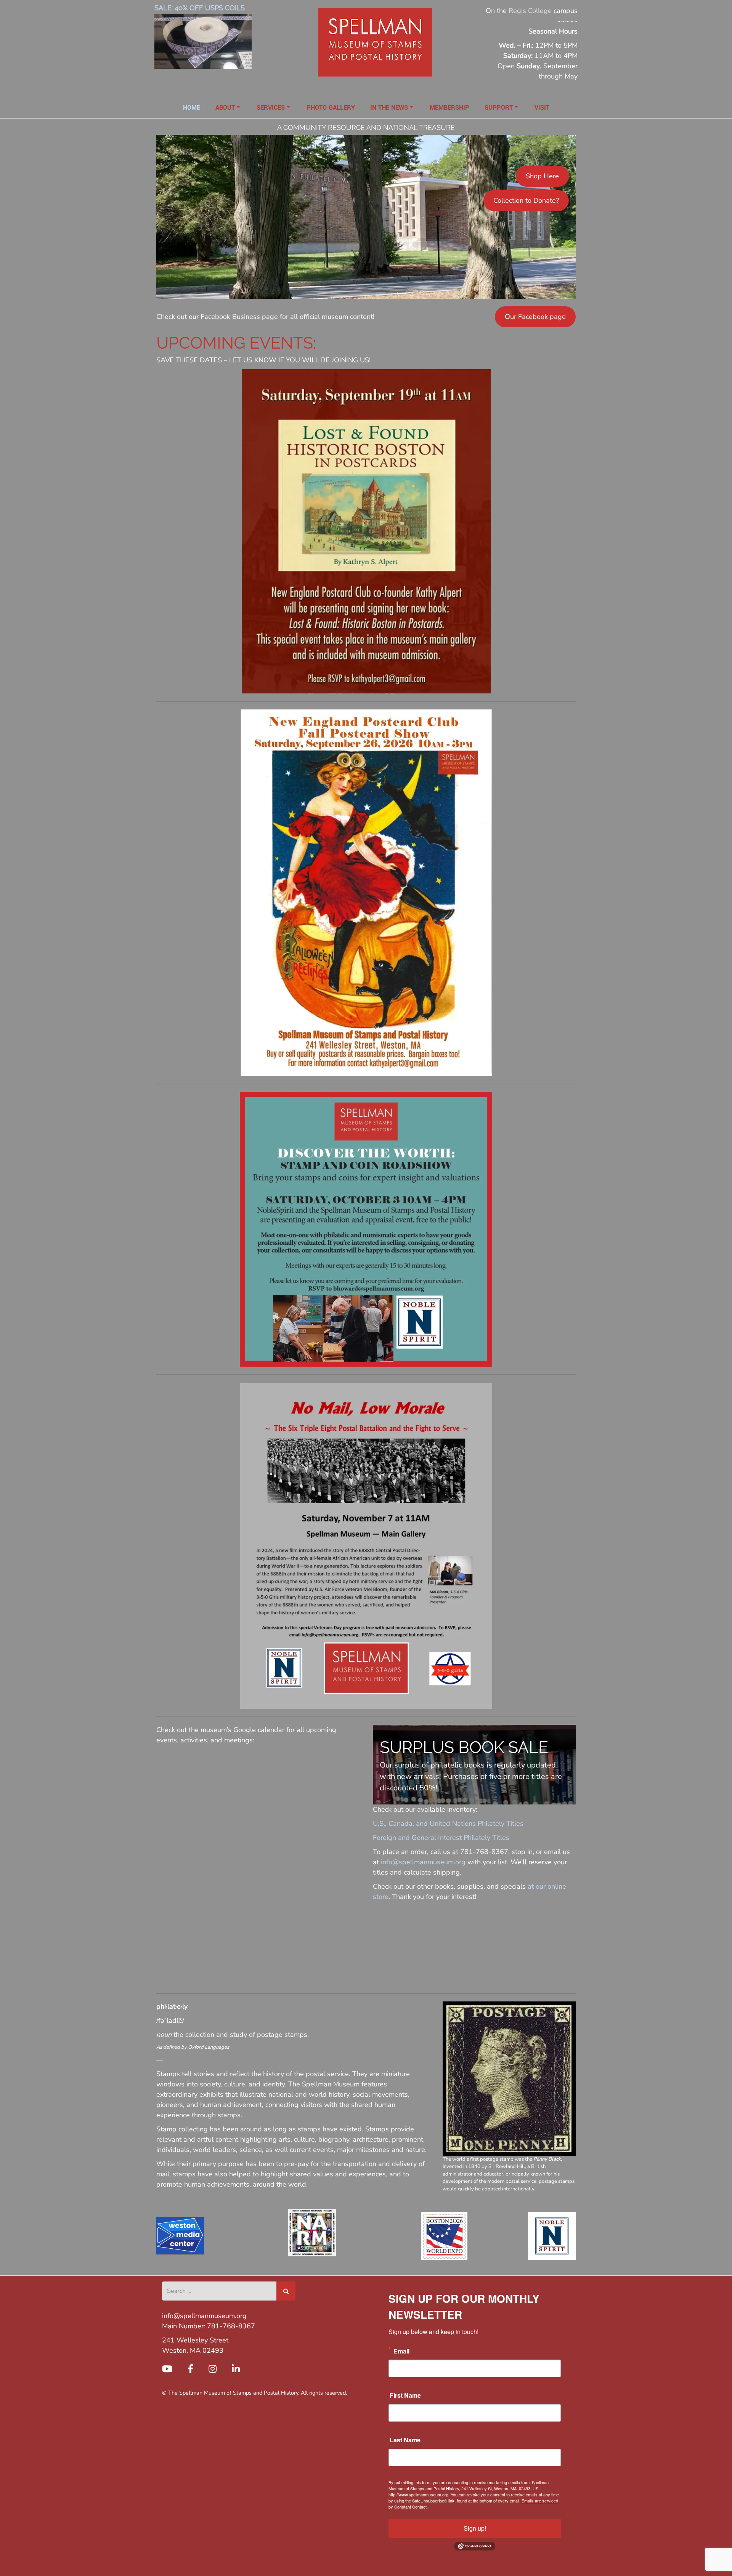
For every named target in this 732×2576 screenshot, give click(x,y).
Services (271, 108)
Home (192, 108)
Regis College (530, 11)
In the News (389, 108)
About (225, 108)
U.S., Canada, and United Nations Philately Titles (448, 1824)
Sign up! (475, 2528)
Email (401, 2351)
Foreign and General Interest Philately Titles (441, 1838)
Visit (542, 108)
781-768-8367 (231, 2326)
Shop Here (542, 176)
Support (499, 108)
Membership (449, 108)
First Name (405, 2395)
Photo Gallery (331, 108)
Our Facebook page (535, 317)
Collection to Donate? (526, 200)
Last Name (405, 2440)
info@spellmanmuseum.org (423, 1862)
